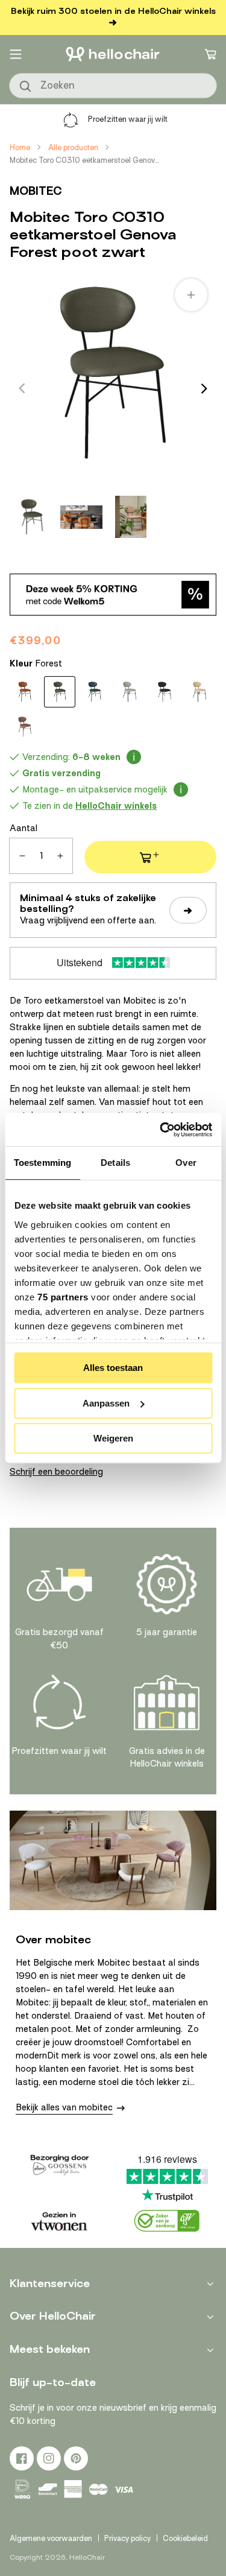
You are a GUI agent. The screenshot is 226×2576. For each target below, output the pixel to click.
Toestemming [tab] (42, 1163)
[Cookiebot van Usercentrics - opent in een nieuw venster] (161, 1130)
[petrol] (95, 692)
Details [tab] (115, 1163)
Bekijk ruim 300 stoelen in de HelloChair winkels (113, 11)
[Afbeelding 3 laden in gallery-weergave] (131, 517)
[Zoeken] (26, 87)
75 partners (63, 1297)
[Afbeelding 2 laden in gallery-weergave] (81, 517)
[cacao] (25, 727)
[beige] (199, 692)
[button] (16, 54)
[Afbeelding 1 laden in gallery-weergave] (32, 517)
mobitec (36, 191)
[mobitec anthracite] (165, 692)
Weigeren (113, 1438)
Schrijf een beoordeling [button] (56, 1472)
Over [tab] (186, 1163)
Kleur (36, 663)
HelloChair (87, 2557)
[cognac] (25, 692)
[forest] (60, 692)
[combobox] (113, 86)
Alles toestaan (113, 1368)
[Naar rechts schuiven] (204, 388)
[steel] (130, 692)
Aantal (24, 828)
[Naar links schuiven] (22, 388)
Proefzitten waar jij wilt (128, 119)
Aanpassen (106, 1403)
